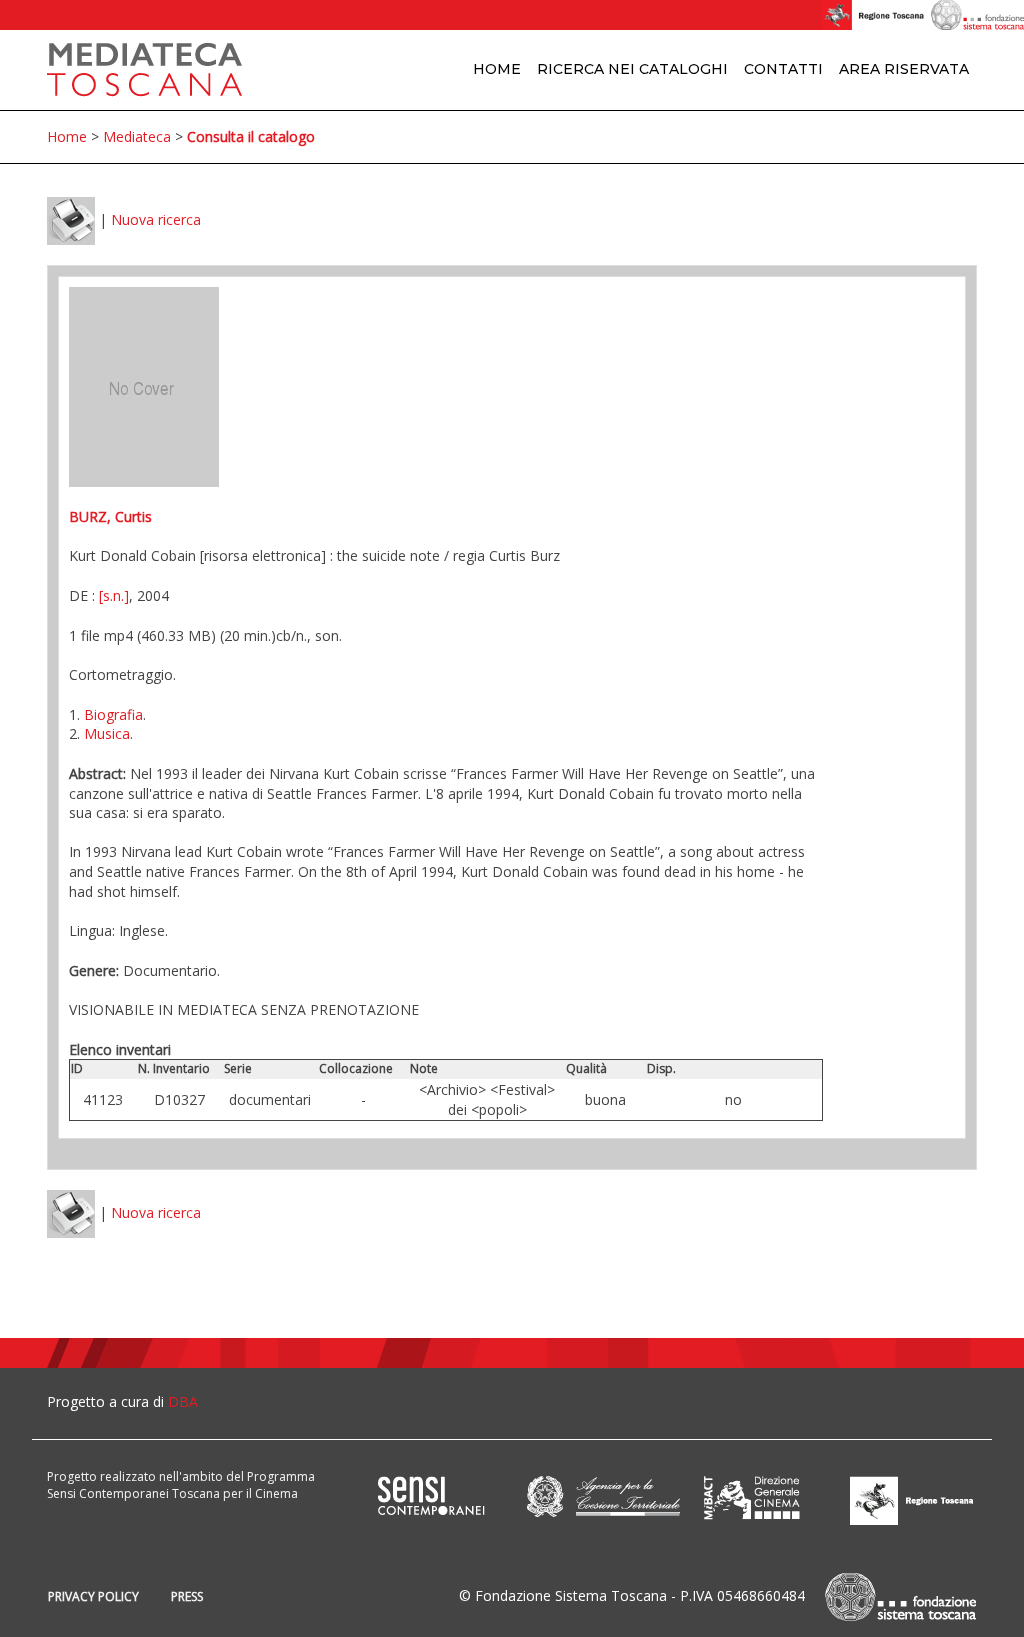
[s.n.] (114, 595)
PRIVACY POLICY (93, 1596)
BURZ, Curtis (110, 516)
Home (497, 69)
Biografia (113, 714)
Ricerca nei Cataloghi (632, 69)
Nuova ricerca (156, 219)
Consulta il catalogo (251, 136)
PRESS (187, 1596)
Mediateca (137, 136)
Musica (107, 733)
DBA (183, 1401)
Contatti (783, 69)
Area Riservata (904, 69)
